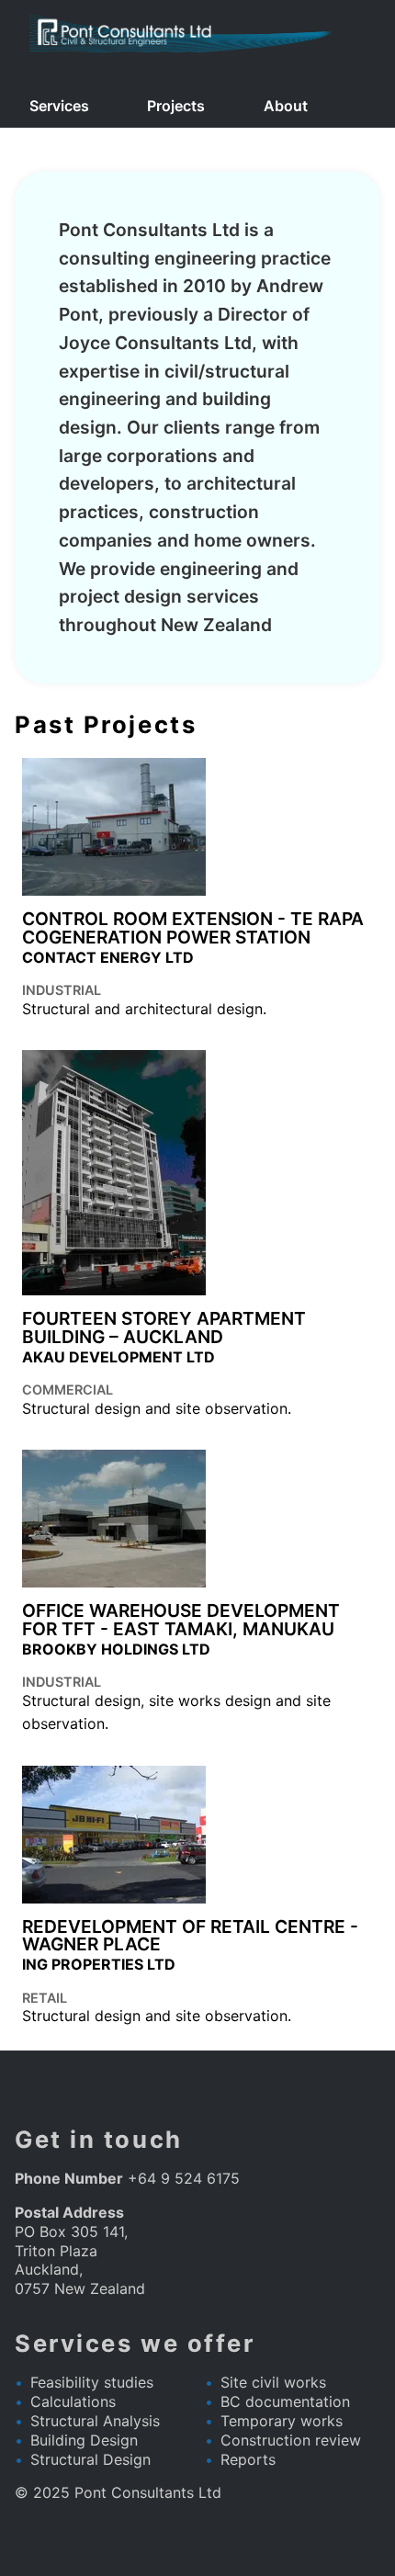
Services (59, 106)
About (286, 106)
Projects (176, 106)
